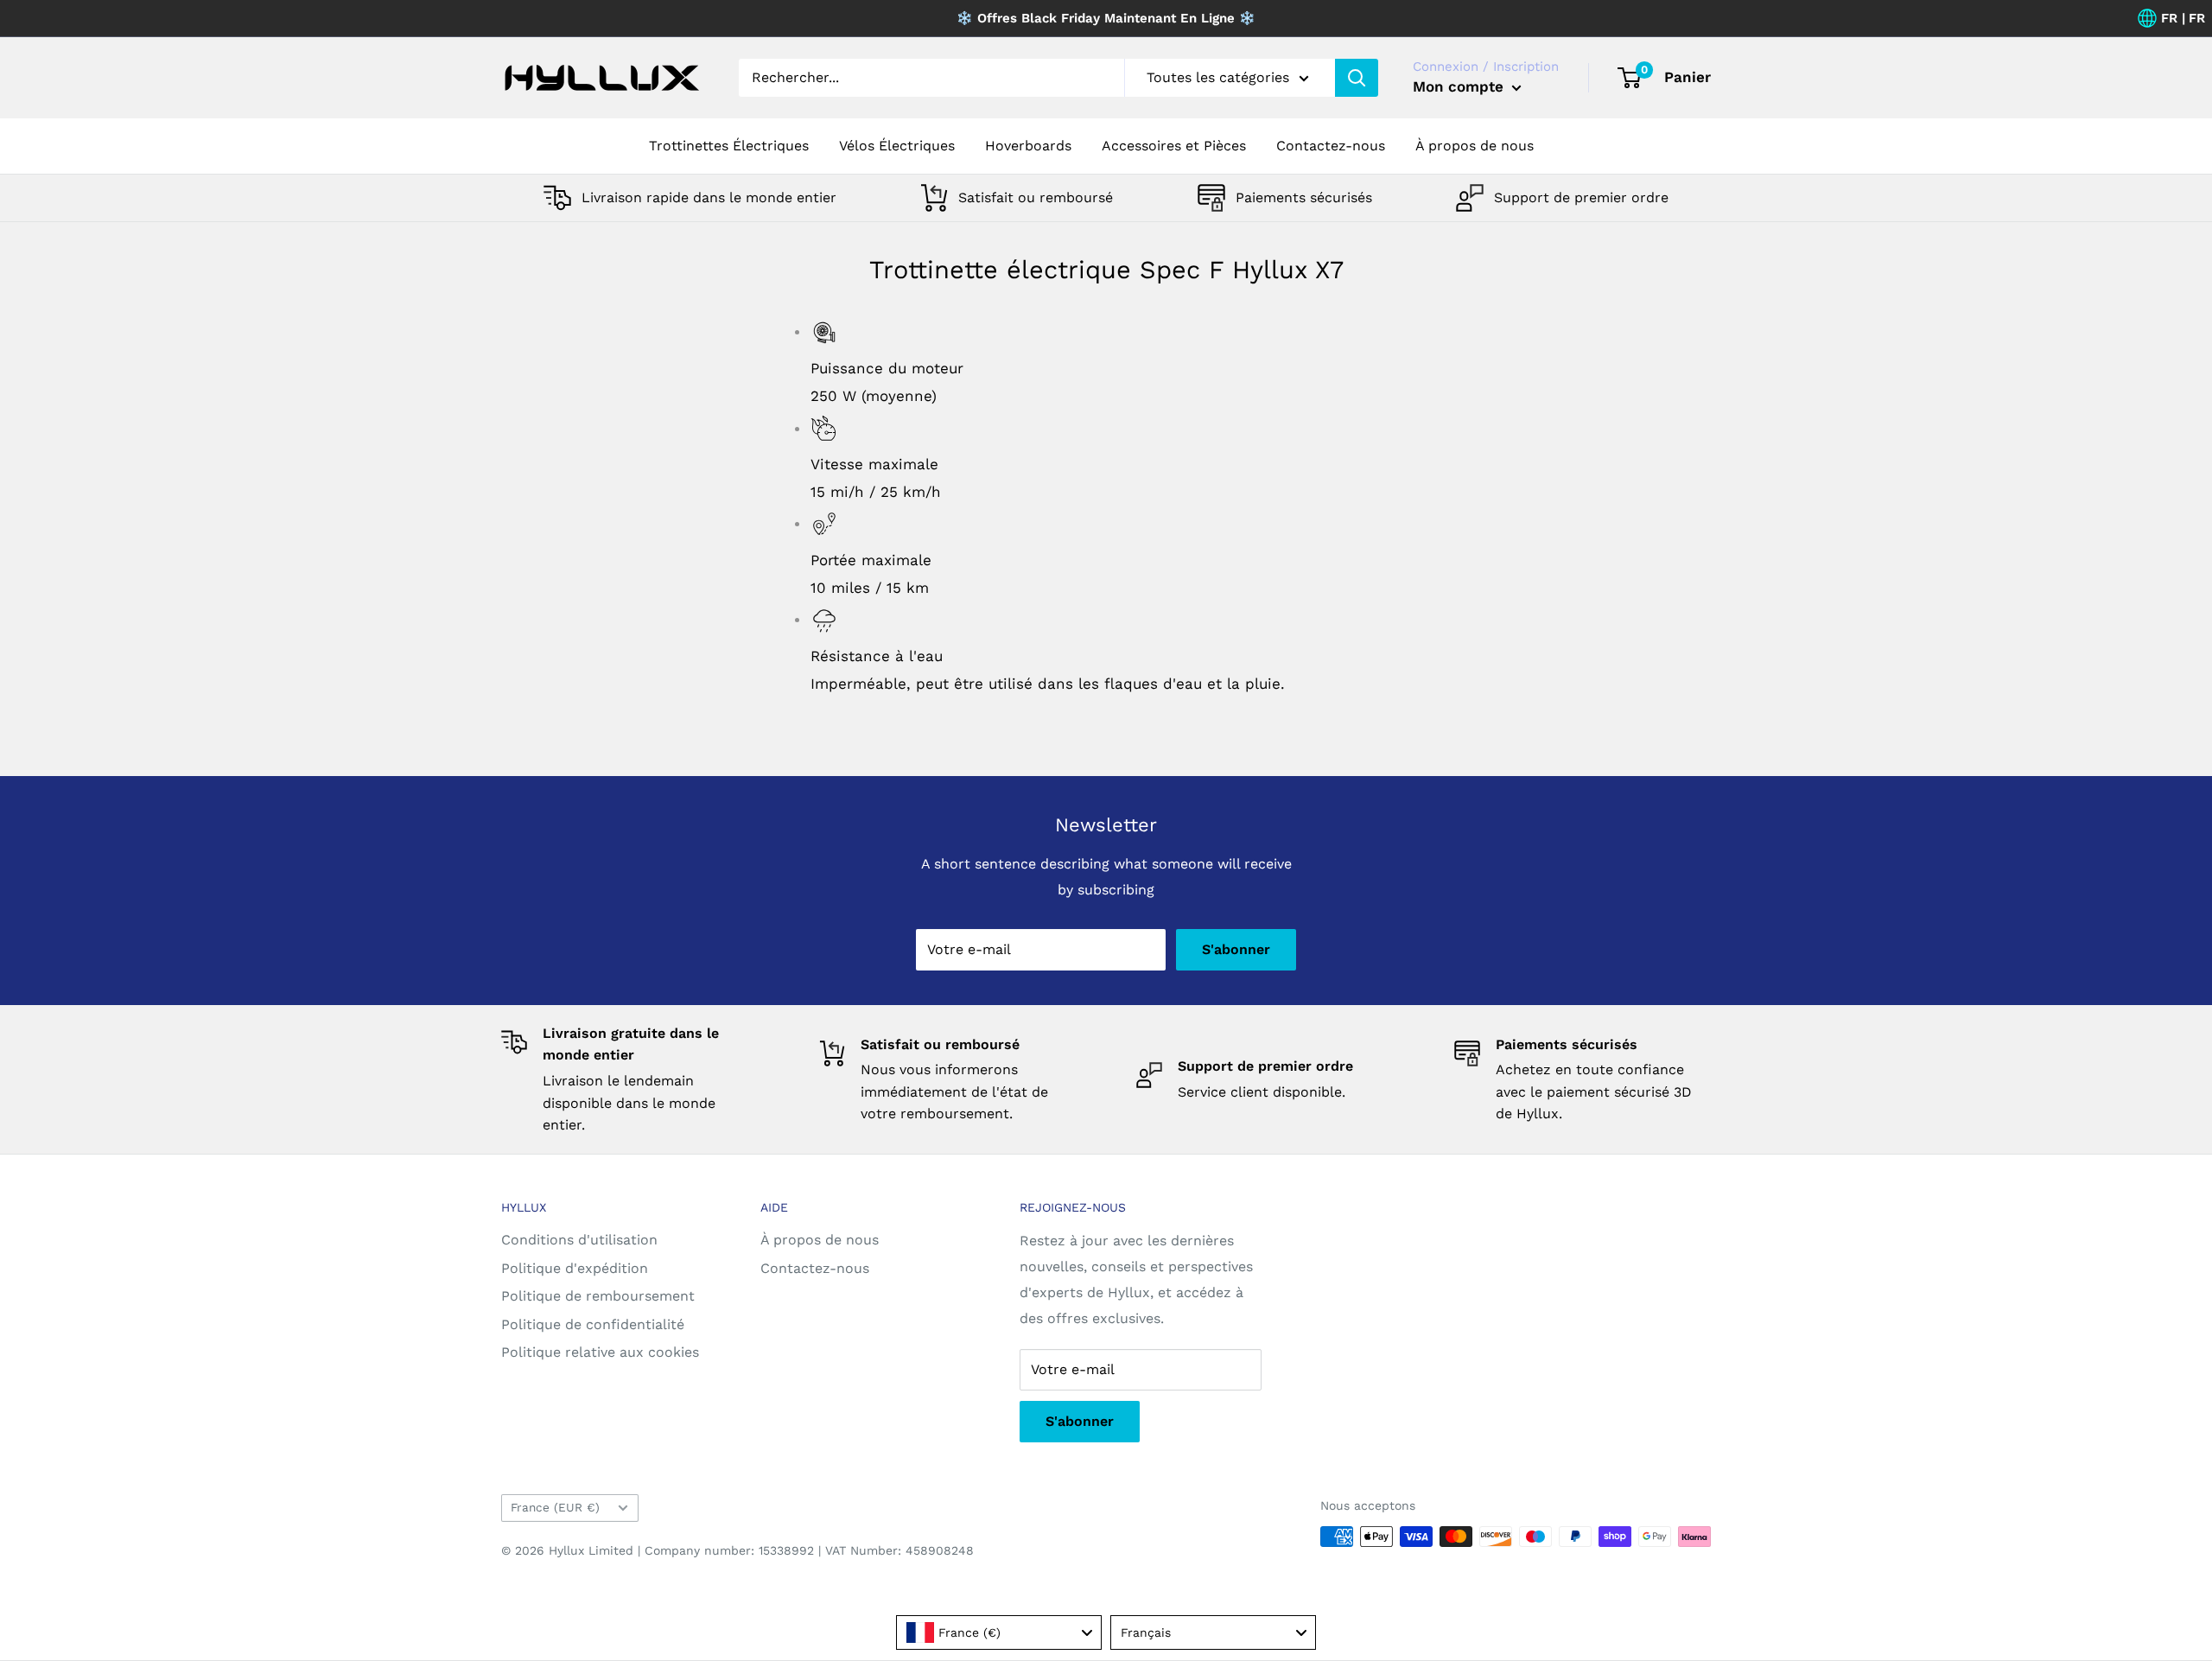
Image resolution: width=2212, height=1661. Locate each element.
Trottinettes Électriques (729, 146)
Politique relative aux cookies (600, 1352)
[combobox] (999, 1632)
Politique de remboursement (598, 1296)
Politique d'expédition (575, 1268)
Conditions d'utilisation (579, 1240)
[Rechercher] (1357, 78)
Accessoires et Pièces (1174, 146)
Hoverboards (1028, 146)
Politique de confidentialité (593, 1324)
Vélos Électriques (897, 146)
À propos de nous (1475, 146)
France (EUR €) (555, 1507)
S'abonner (1236, 949)
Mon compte (1460, 86)
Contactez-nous (1331, 146)
